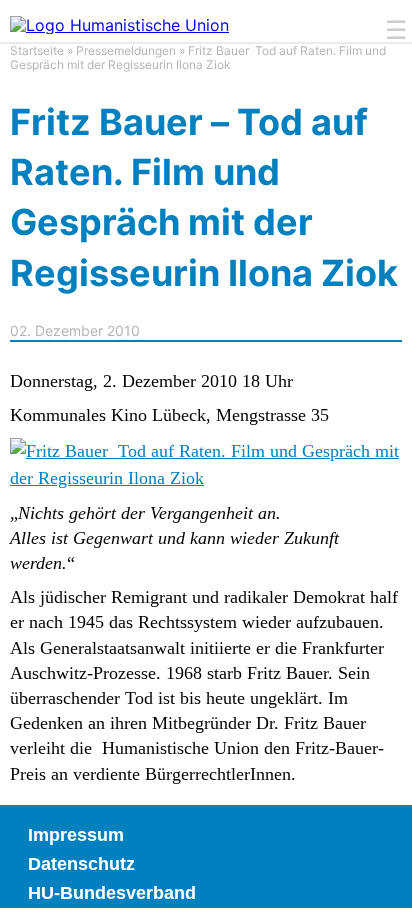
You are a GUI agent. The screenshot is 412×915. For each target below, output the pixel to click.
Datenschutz (81, 864)
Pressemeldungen (126, 50)
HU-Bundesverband (112, 893)
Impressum (76, 835)
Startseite (37, 50)
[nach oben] (382, 885)
